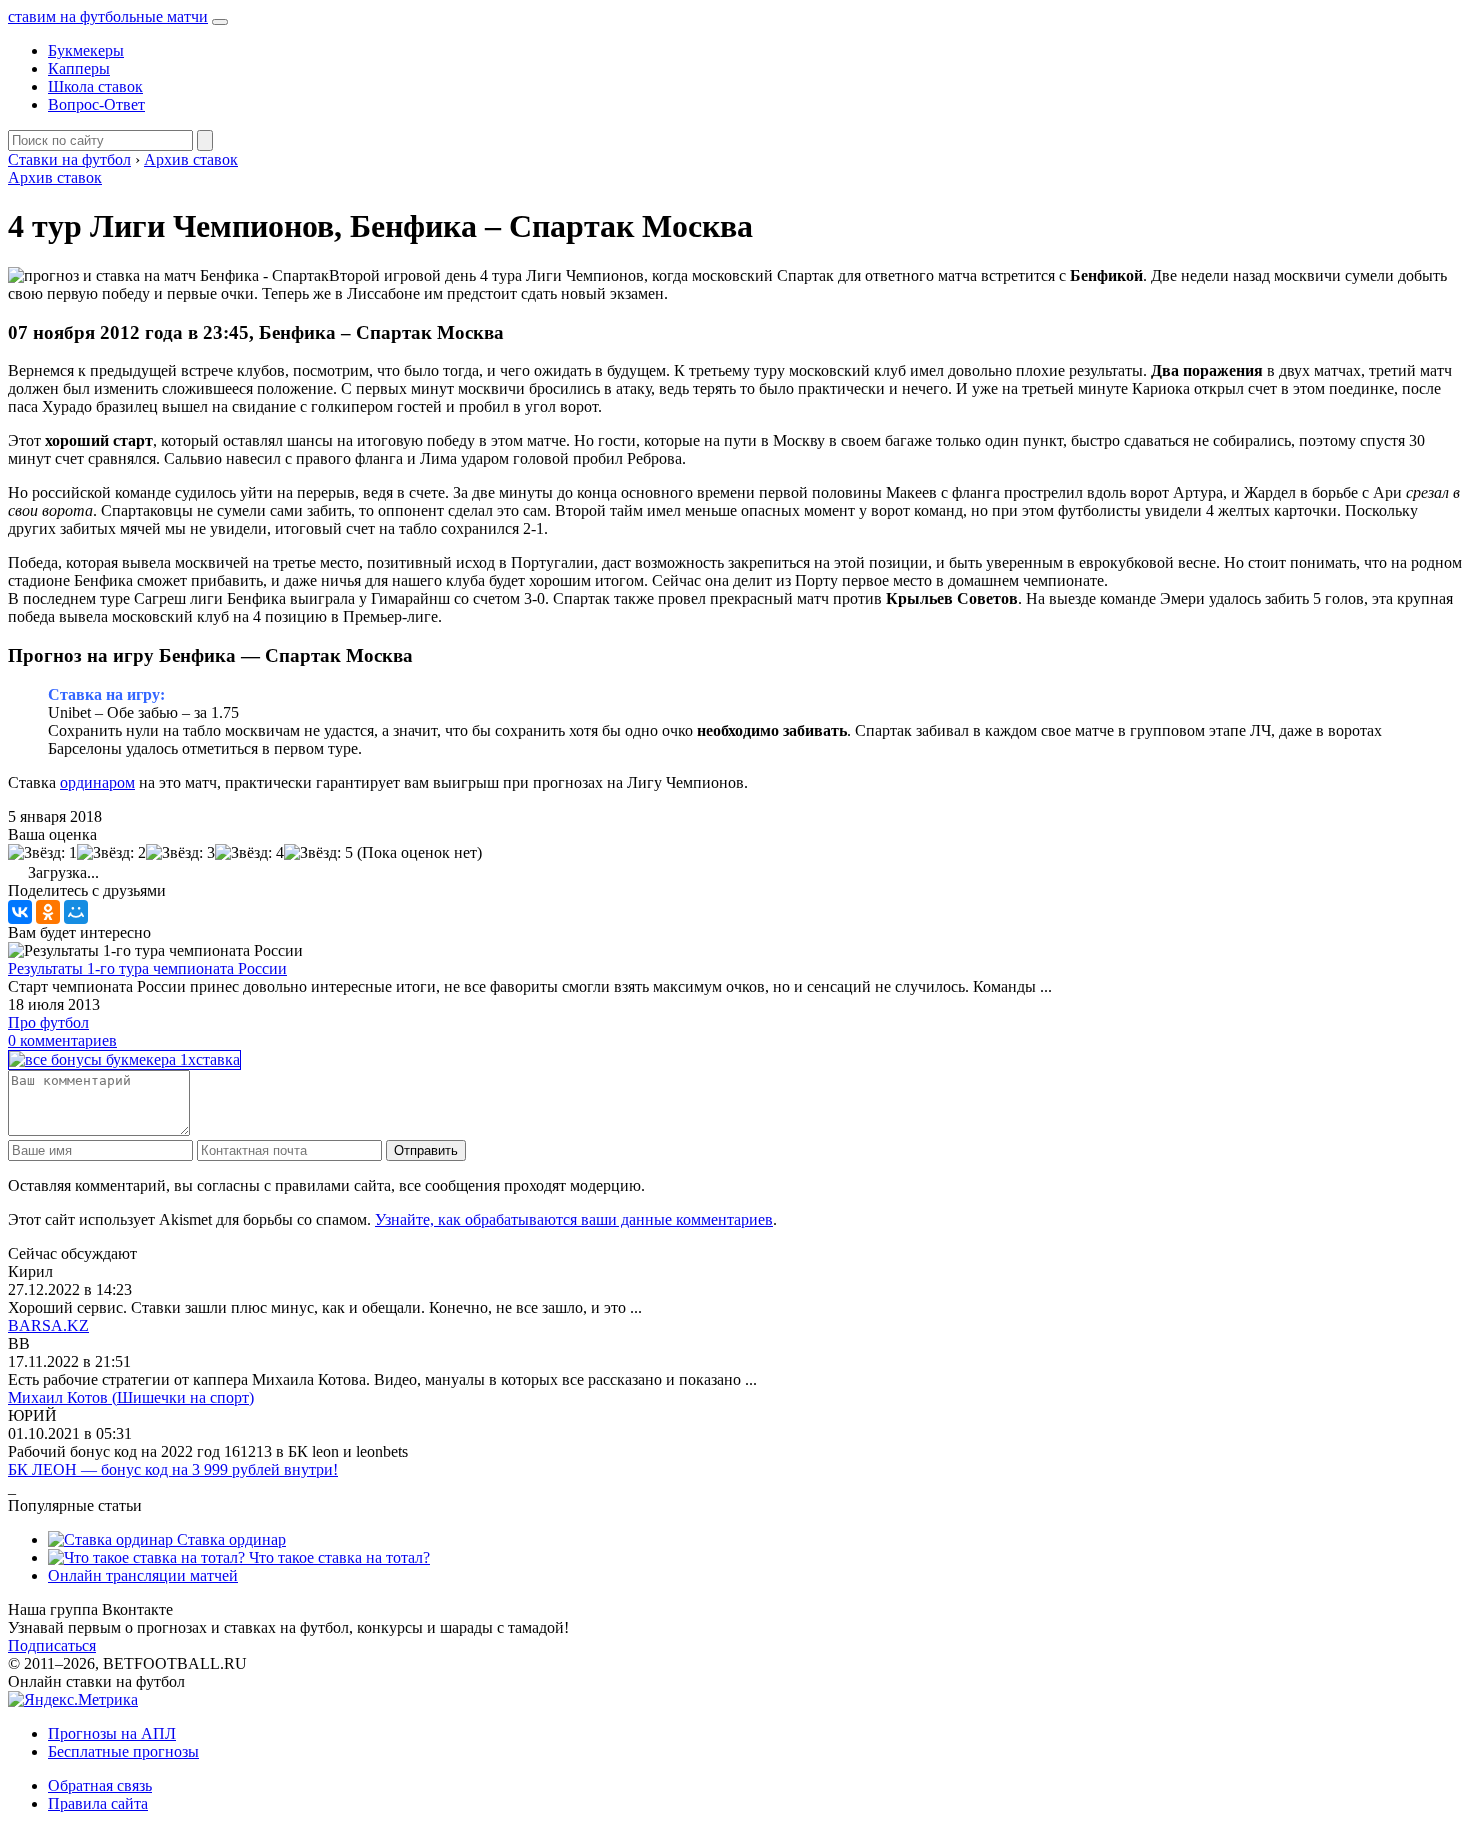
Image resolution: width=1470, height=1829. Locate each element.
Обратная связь (100, 1785)
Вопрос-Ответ (96, 104)
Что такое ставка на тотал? (337, 1557)
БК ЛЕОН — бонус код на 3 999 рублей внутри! (173, 1469)
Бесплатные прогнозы (123, 1751)
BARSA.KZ (48, 1325)
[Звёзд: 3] (180, 853)
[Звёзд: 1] (42, 853)
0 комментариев (62, 1040)
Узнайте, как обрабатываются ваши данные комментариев (574, 1219)
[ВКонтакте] (20, 912)
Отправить (426, 1150)
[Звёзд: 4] (249, 853)
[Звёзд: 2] (111, 853)
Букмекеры (86, 50)
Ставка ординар (229, 1539)
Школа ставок (95, 86)
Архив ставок (55, 177)
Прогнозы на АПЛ (112, 1733)
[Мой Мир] (76, 912)
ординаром (97, 782)
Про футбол (48, 1022)
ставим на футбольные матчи (108, 16)
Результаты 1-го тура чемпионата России (147, 968)
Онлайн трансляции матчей (143, 1575)
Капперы (79, 68)
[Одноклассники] (48, 912)
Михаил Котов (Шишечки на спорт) (131, 1397)
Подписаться (52, 1645)
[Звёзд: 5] (318, 853)
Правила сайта (98, 1803)
